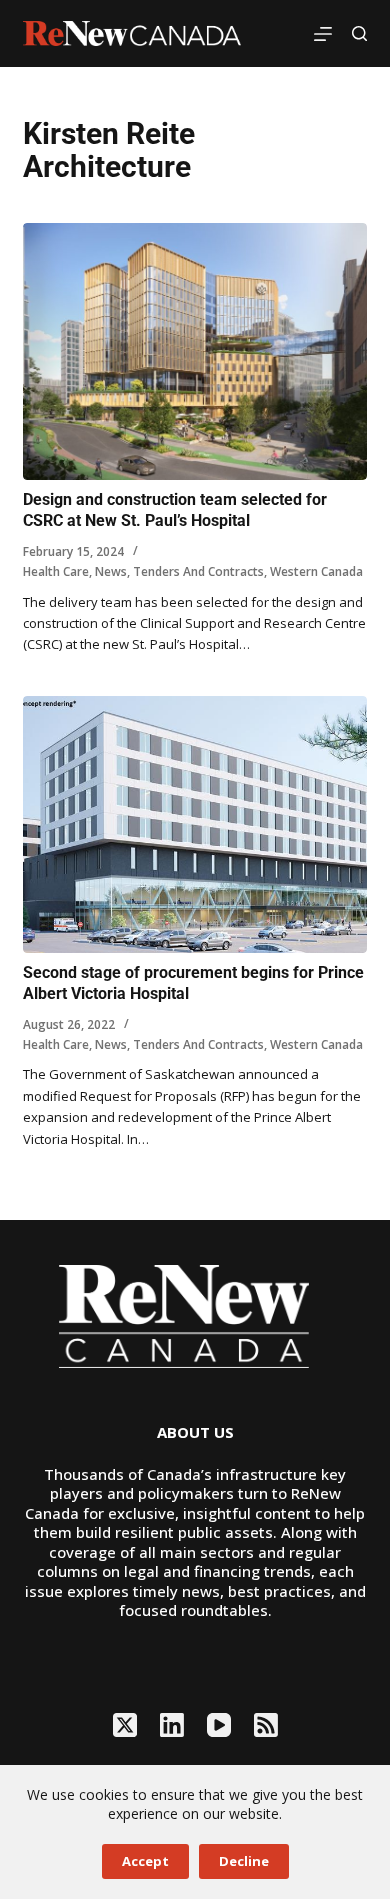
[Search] (359, 33)
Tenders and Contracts (198, 571)
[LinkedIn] (172, 1725)
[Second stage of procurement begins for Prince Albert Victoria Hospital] (194, 824)
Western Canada (316, 571)
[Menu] (323, 34)
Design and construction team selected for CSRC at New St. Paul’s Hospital (175, 510)
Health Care (56, 571)
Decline (244, 1861)
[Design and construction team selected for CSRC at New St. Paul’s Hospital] (194, 351)
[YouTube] (219, 1725)
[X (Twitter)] (125, 1725)
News (111, 571)
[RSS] (266, 1725)
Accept (145, 1861)
